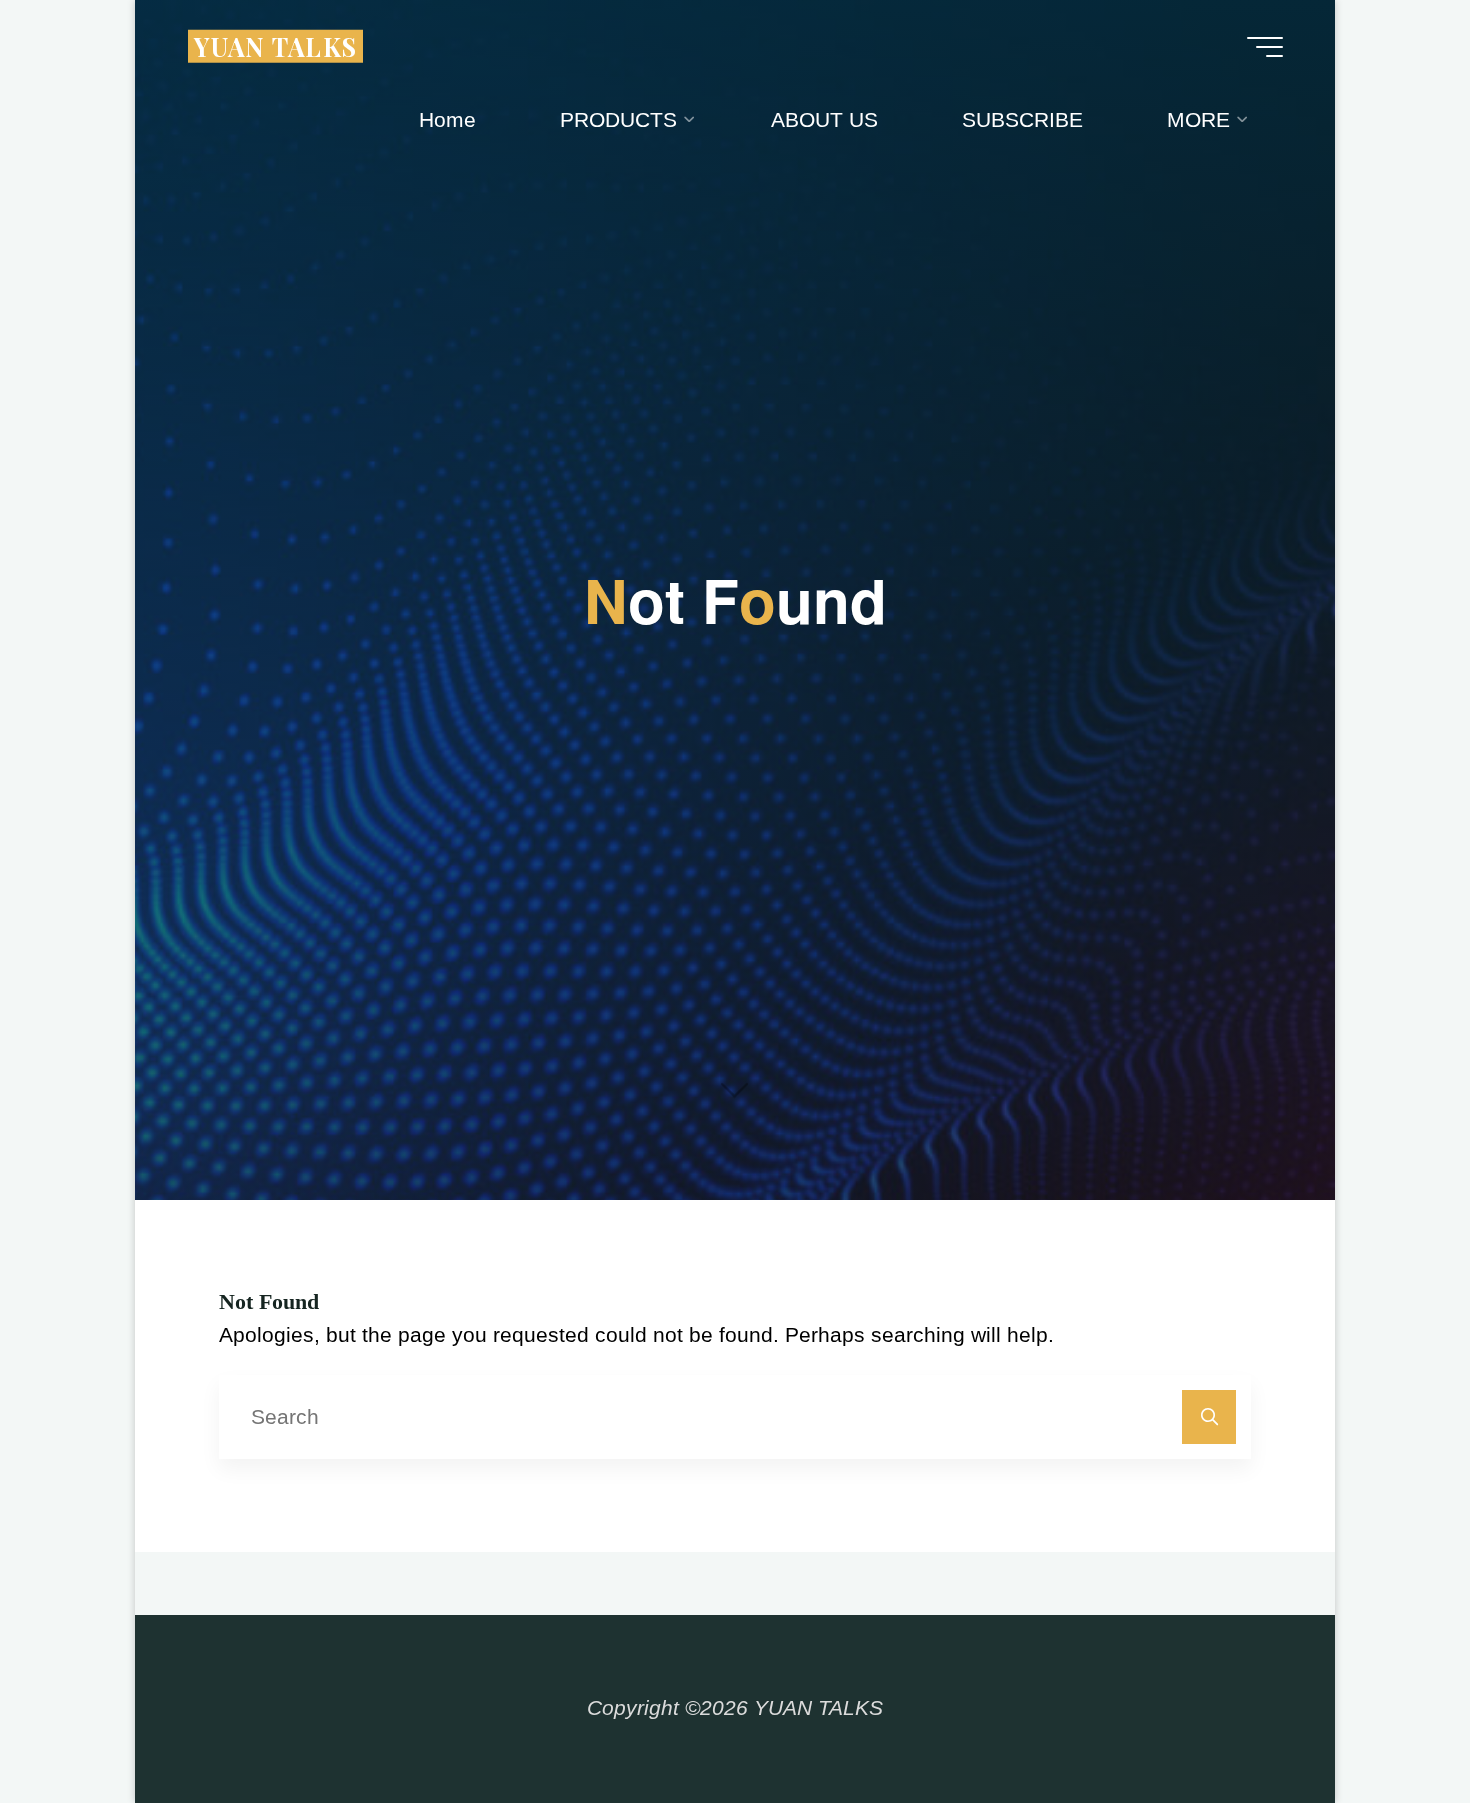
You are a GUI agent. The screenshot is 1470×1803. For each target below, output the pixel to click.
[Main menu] (1265, 47)
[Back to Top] (1392, 1725)
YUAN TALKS (276, 45)
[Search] (1209, 1417)
